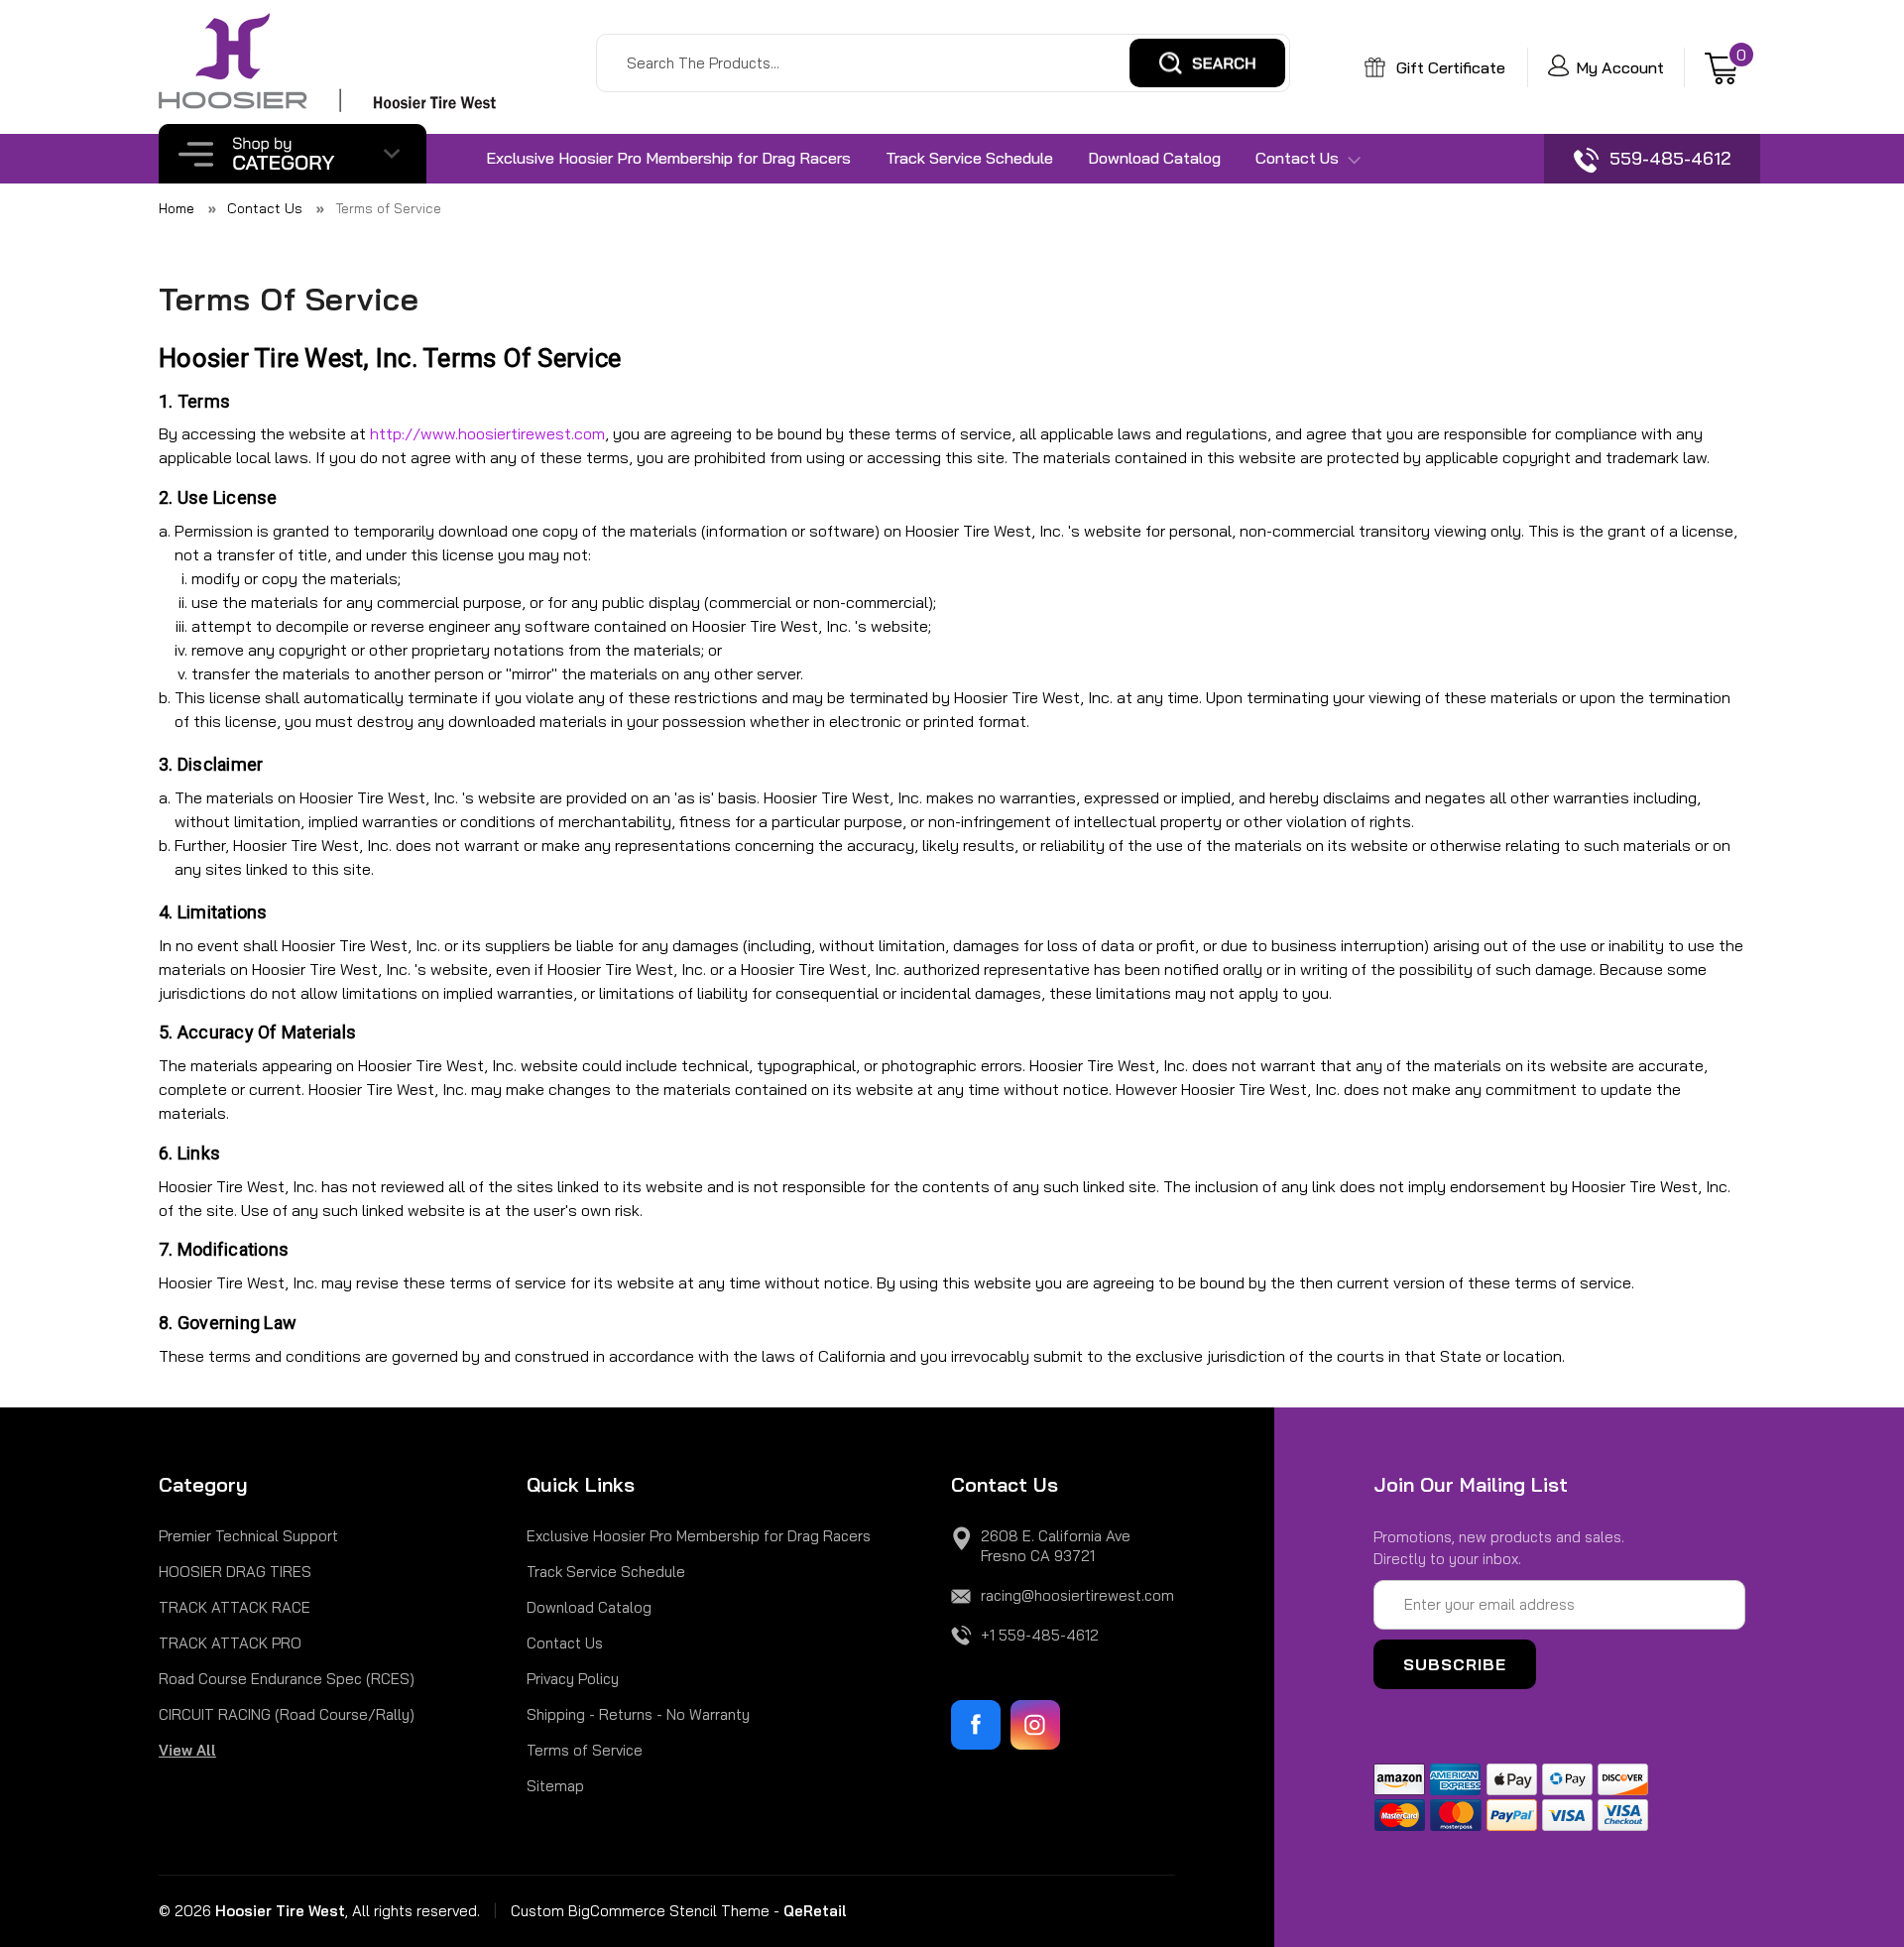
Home (177, 208)
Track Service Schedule (969, 158)
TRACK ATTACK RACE (235, 1607)
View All (187, 1750)
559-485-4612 (1667, 158)
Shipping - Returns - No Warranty (638, 1714)
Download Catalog (1154, 158)
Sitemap (555, 1786)
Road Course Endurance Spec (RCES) (287, 1679)
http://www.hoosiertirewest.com (487, 433)
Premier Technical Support (248, 1536)
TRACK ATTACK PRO (230, 1643)
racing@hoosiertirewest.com (1077, 1595)
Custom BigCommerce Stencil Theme (640, 1911)
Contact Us (1299, 158)
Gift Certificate (1449, 67)
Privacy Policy (573, 1679)
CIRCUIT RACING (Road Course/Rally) (287, 1714)
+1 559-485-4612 (1040, 1635)
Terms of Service (388, 208)
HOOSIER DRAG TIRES (235, 1572)
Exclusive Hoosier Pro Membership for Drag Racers (668, 158)
